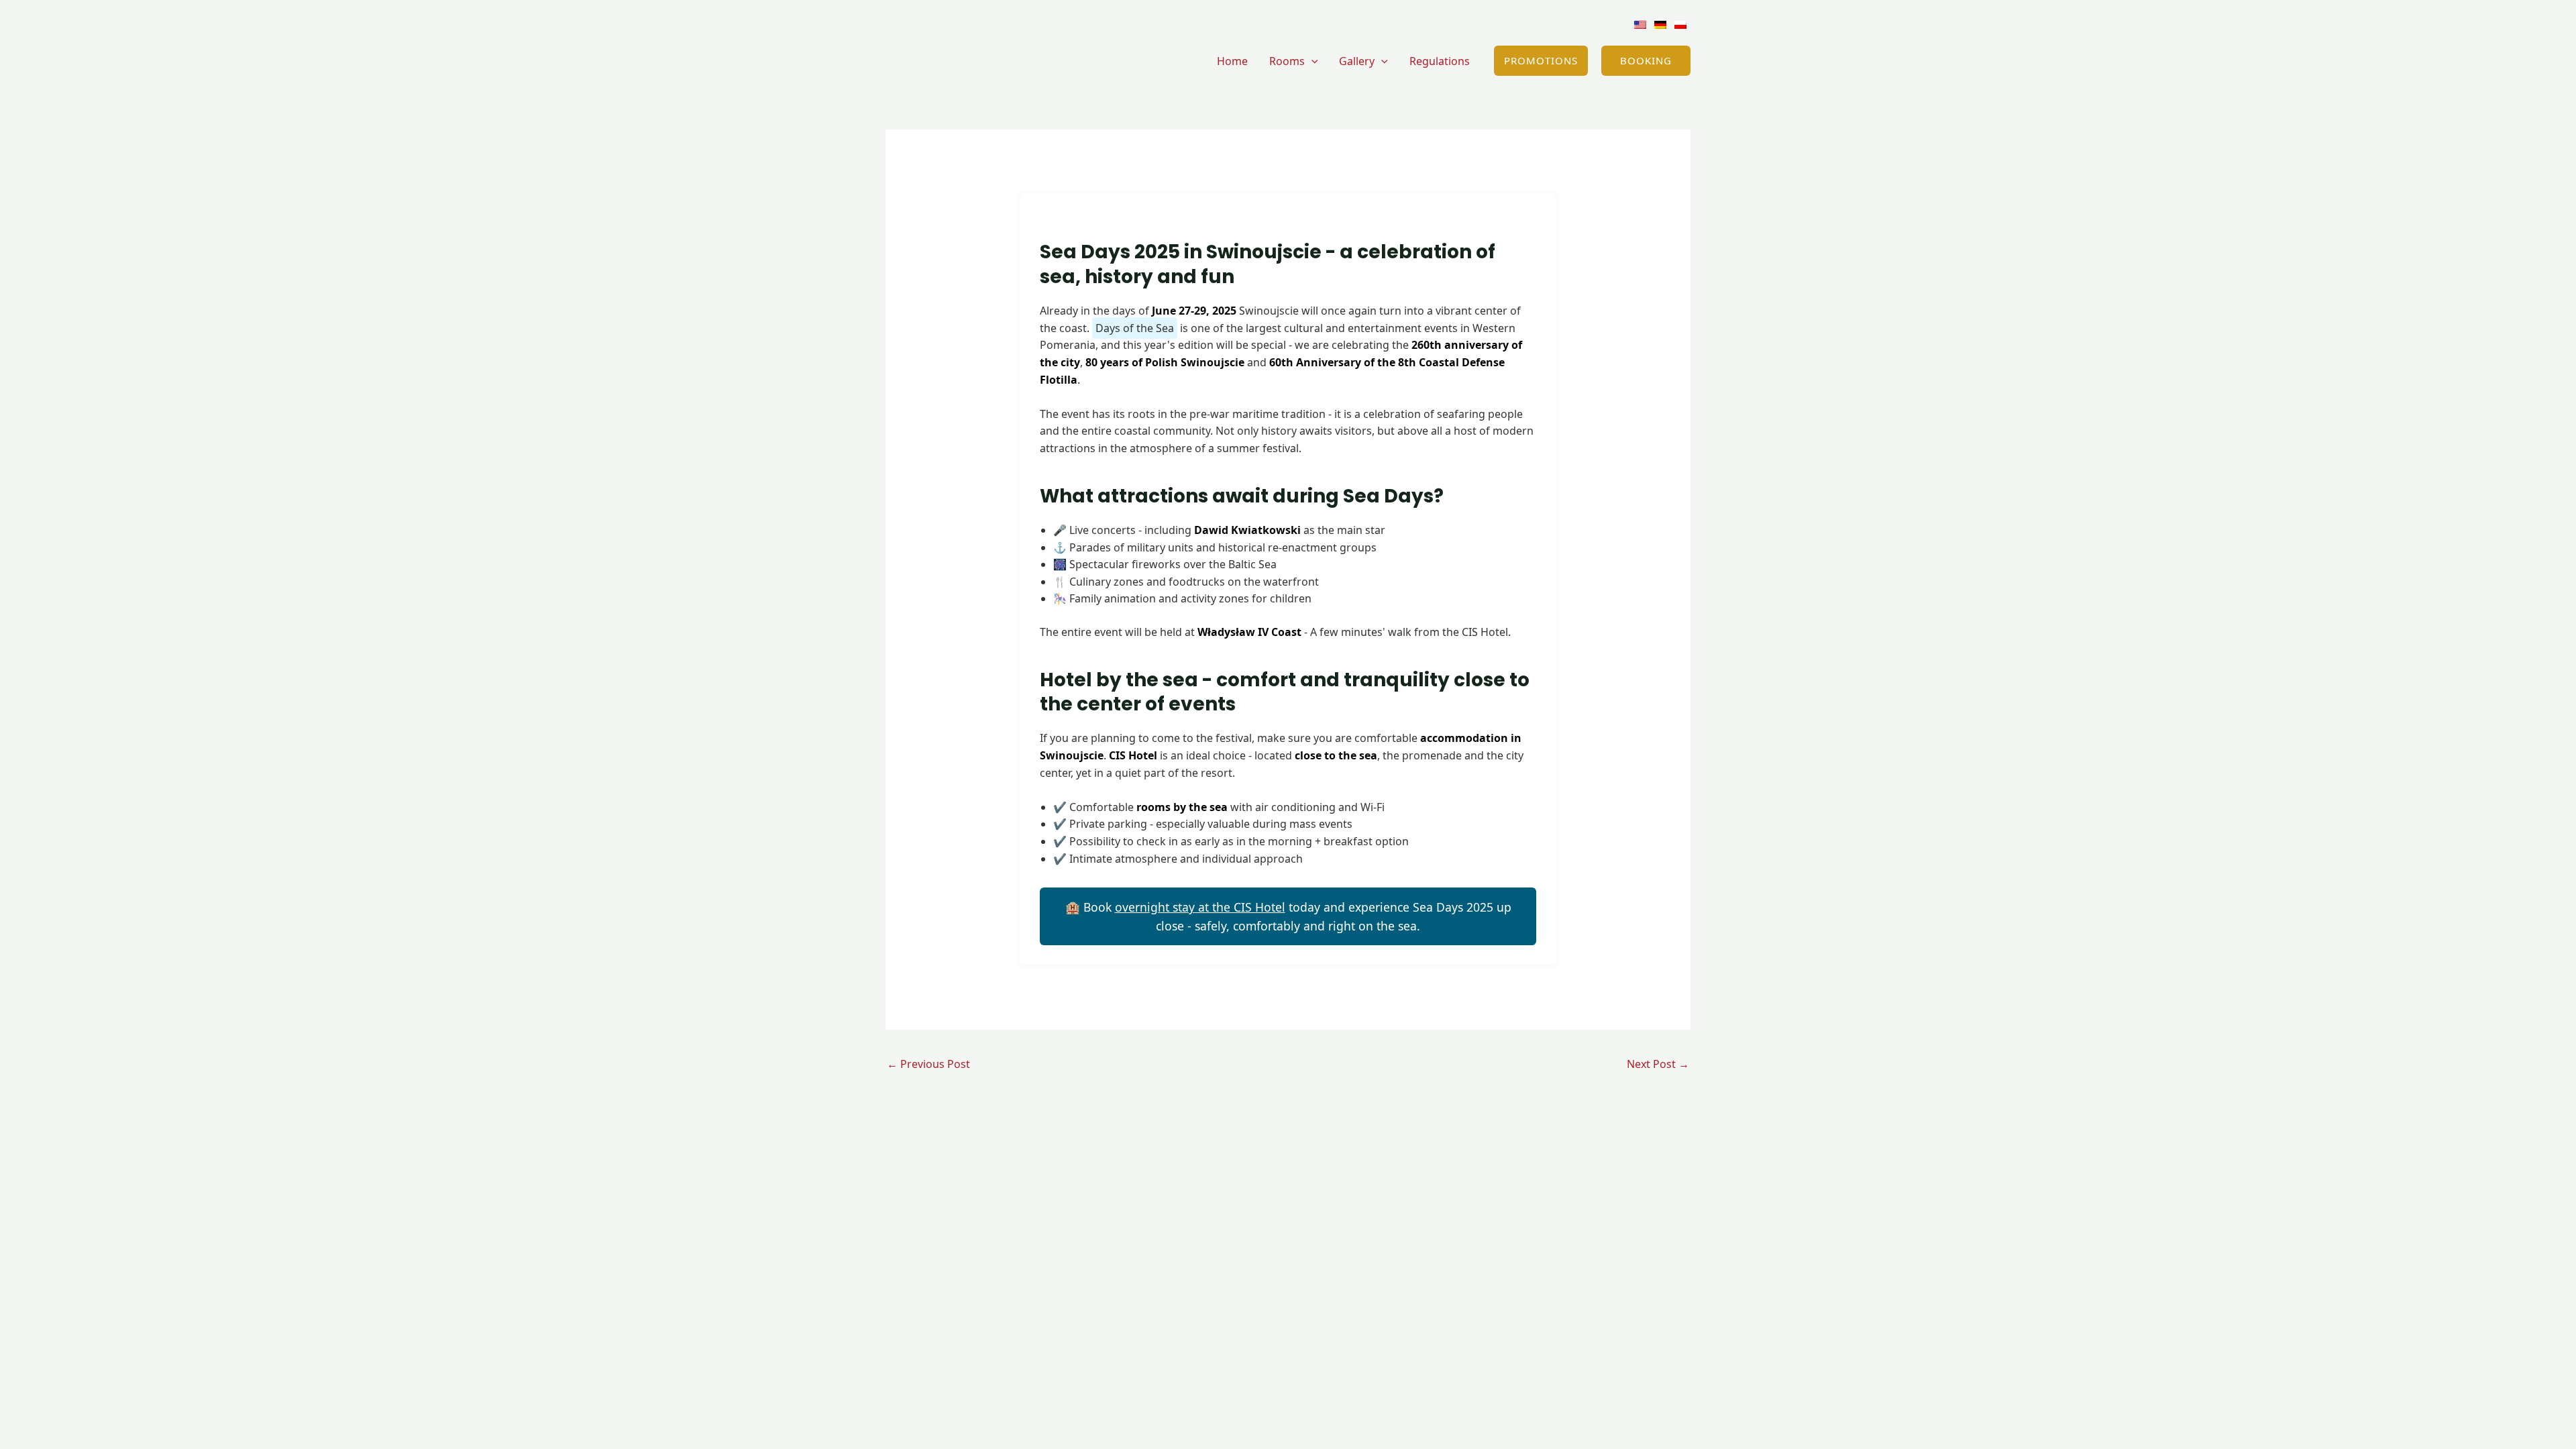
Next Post (1658, 1064)
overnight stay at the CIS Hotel (1200, 907)
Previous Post (928, 1064)
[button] (1311, 61)
